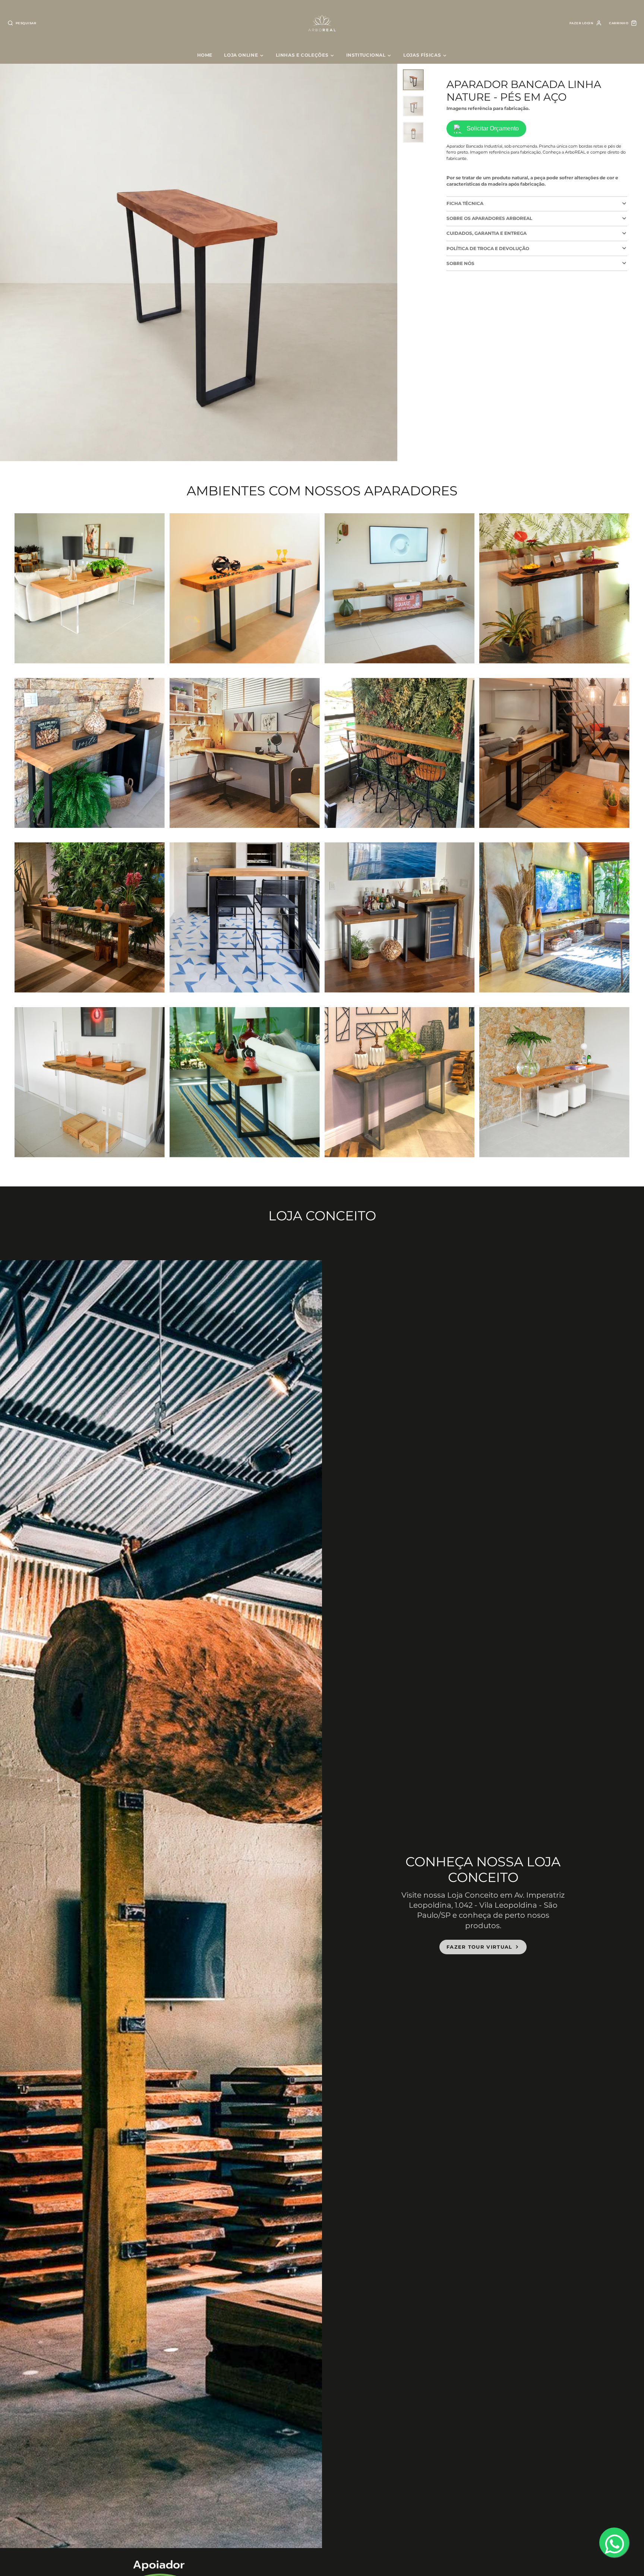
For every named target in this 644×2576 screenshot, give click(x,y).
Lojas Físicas (422, 55)
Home (205, 55)
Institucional (366, 55)
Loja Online (241, 55)
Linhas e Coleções (302, 55)
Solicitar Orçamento (493, 129)
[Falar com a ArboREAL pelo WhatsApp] (614, 2542)
